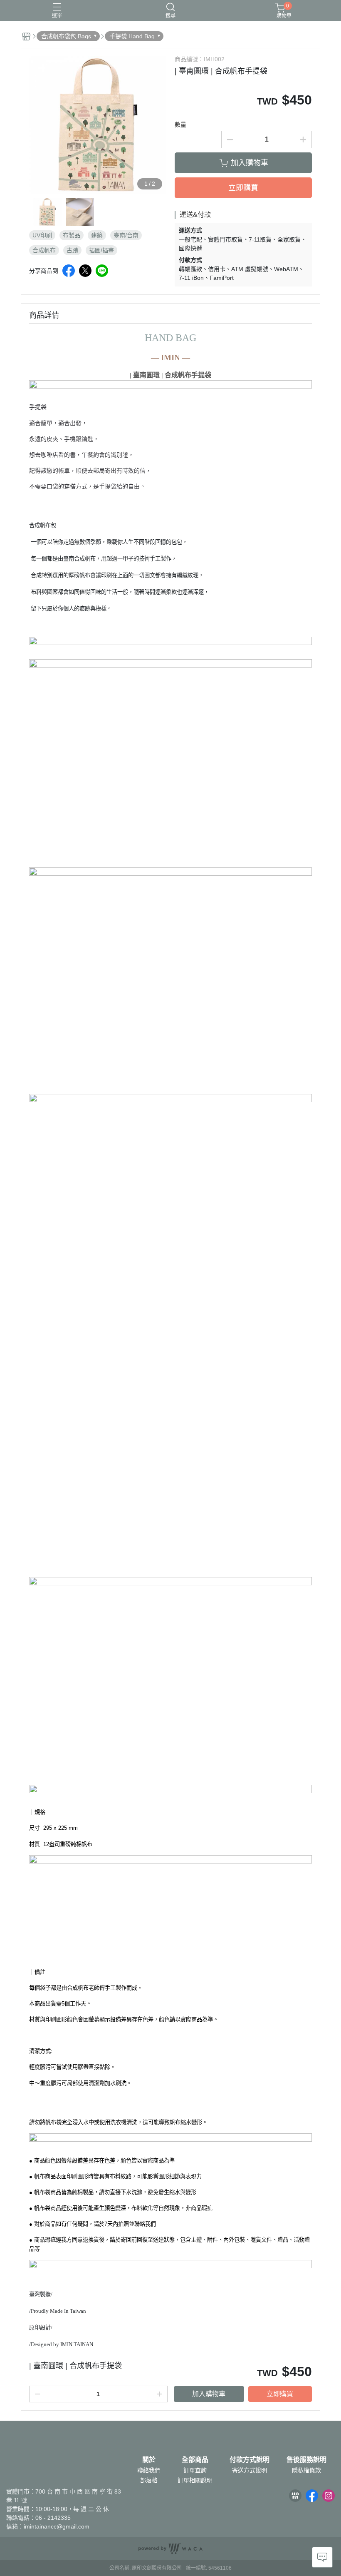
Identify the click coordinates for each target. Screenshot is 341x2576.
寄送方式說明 (250, 2470)
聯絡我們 (149, 2470)
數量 (180, 125)
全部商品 (195, 2460)
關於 (149, 2460)
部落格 (149, 2480)
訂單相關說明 (195, 2480)
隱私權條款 (306, 2470)
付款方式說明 (250, 2460)
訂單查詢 (195, 2470)
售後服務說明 (306, 2460)
